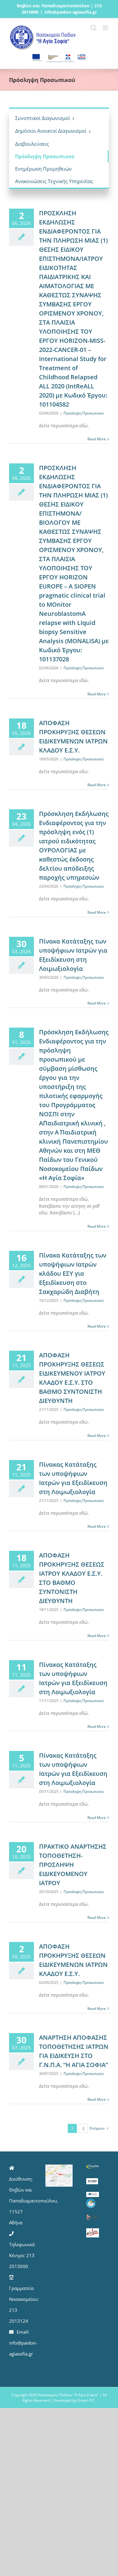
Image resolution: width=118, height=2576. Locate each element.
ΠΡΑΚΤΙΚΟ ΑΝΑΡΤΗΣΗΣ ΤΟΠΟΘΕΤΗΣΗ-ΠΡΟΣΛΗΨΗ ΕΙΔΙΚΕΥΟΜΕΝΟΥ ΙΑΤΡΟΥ (73, 1865)
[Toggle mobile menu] (106, 28)
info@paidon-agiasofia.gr (71, 12)
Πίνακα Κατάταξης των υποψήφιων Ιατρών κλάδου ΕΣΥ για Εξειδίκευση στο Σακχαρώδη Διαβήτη (73, 1273)
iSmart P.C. (86, 2400)
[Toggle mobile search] (93, 28)
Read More (97, 439)
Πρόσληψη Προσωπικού (84, 413)
